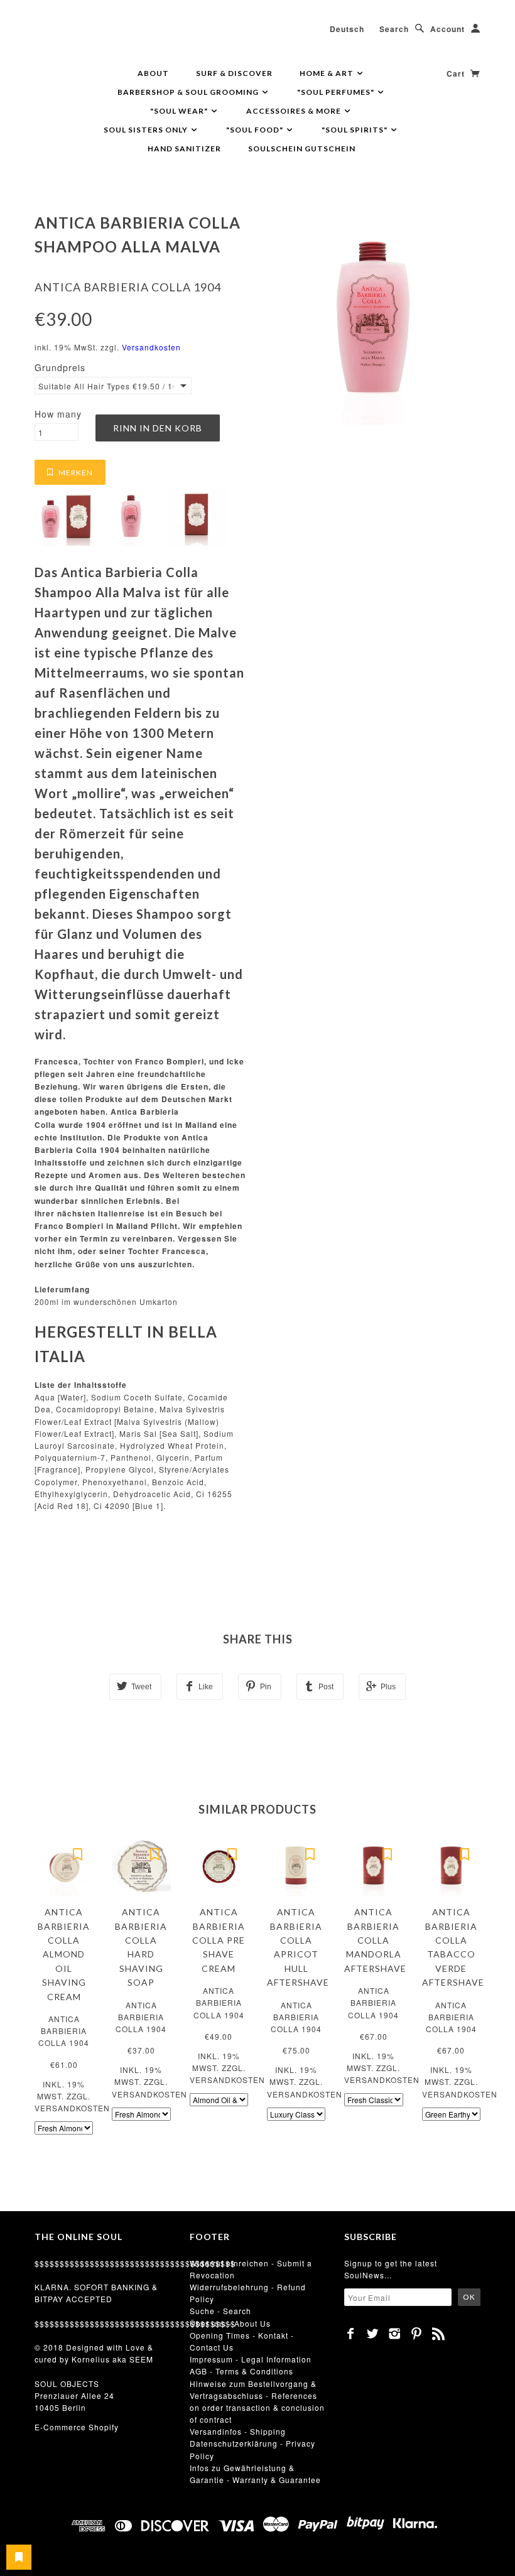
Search (394, 29)
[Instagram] (395, 2334)
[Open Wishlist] (19, 2557)
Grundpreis (60, 367)
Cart (457, 73)
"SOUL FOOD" (256, 130)
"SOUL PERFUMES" (337, 92)
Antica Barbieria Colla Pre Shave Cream (219, 1940)
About (153, 73)
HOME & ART (328, 73)
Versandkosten (151, 347)
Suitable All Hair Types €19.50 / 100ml (106, 386)
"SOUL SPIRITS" (355, 130)
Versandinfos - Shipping (238, 2431)
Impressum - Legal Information (251, 2359)
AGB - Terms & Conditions (241, 2371)
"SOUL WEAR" (180, 111)
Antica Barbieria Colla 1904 (128, 287)
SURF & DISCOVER (234, 73)
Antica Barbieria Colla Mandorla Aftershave (375, 1940)
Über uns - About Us (230, 2323)
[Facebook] (351, 2334)
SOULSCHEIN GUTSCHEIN (302, 149)
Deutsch (347, 29)
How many (58, 414)
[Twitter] (373, 2334)
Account (447, 29)
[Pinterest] (417, 2334)
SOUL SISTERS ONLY (147, 130)
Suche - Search (220, 2311)
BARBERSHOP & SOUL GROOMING (189, 92)
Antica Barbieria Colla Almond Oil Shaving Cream (64, 1954)
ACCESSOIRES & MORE (295, 111)
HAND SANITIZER (184, 149)
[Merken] (77, 1853)
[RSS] (439, 2334)
